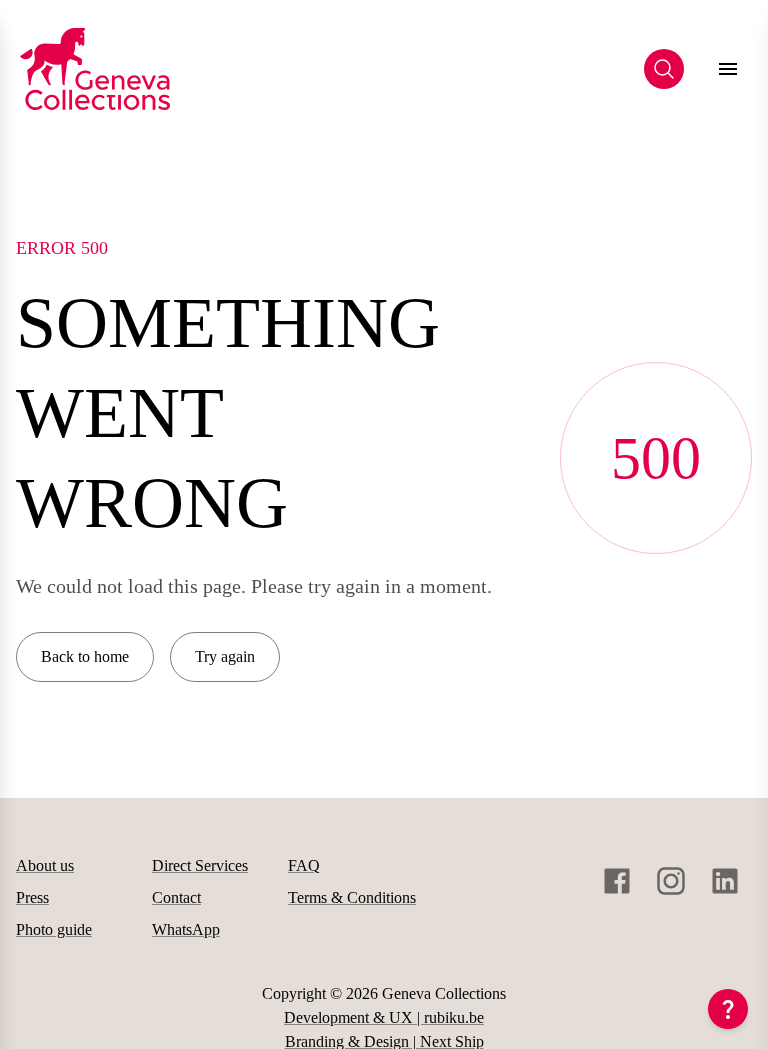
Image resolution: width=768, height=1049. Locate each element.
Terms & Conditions (352, 897)
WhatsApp (186, 929)
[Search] (664, 69)
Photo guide (54, 929)
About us (45, 865)
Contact (176, 897)
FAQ (304, 865)
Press (32, 897)
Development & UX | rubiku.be (384, 1017)
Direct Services (200, 865)
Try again (225, 656)
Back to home (85, 656)
